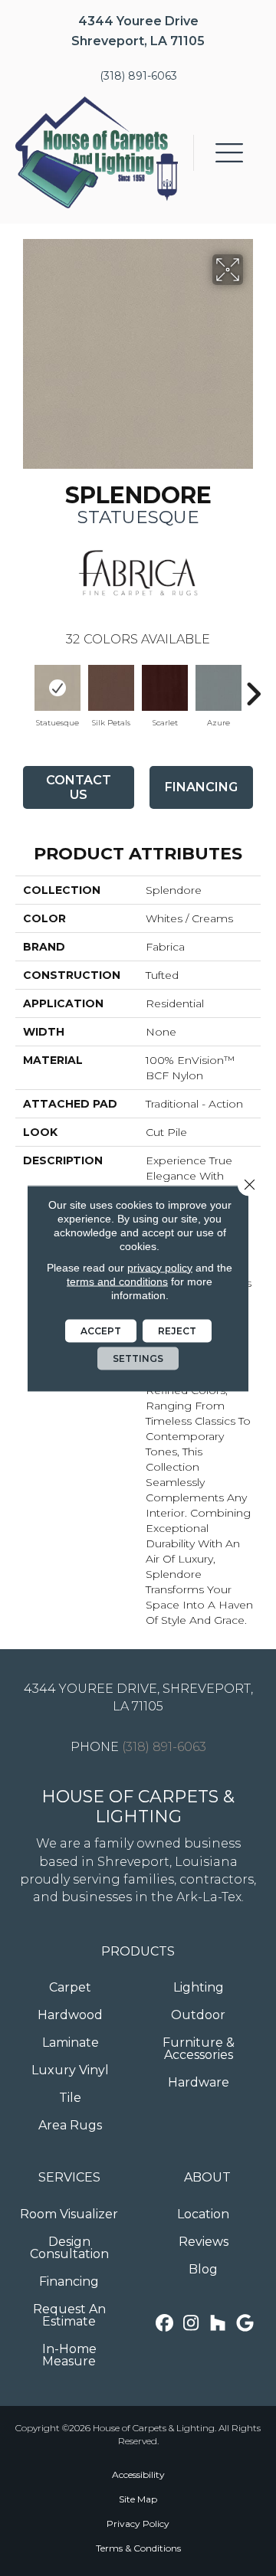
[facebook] (164, 2324)
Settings (138, 1358)
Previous (23, 686)
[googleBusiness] (245, 2324)
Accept (101, 1330)
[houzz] (218, 2324)
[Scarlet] (165, 688)
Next (253, 686)
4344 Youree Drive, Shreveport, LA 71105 (138, 1697)
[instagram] (191, 2324)
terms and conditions (117, 1281)
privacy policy (160, 1267)
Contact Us (79, 787)
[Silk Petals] (111, 688)
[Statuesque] (58, 688)
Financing (201, 787)
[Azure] (219, 688)
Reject (177, 1330)
